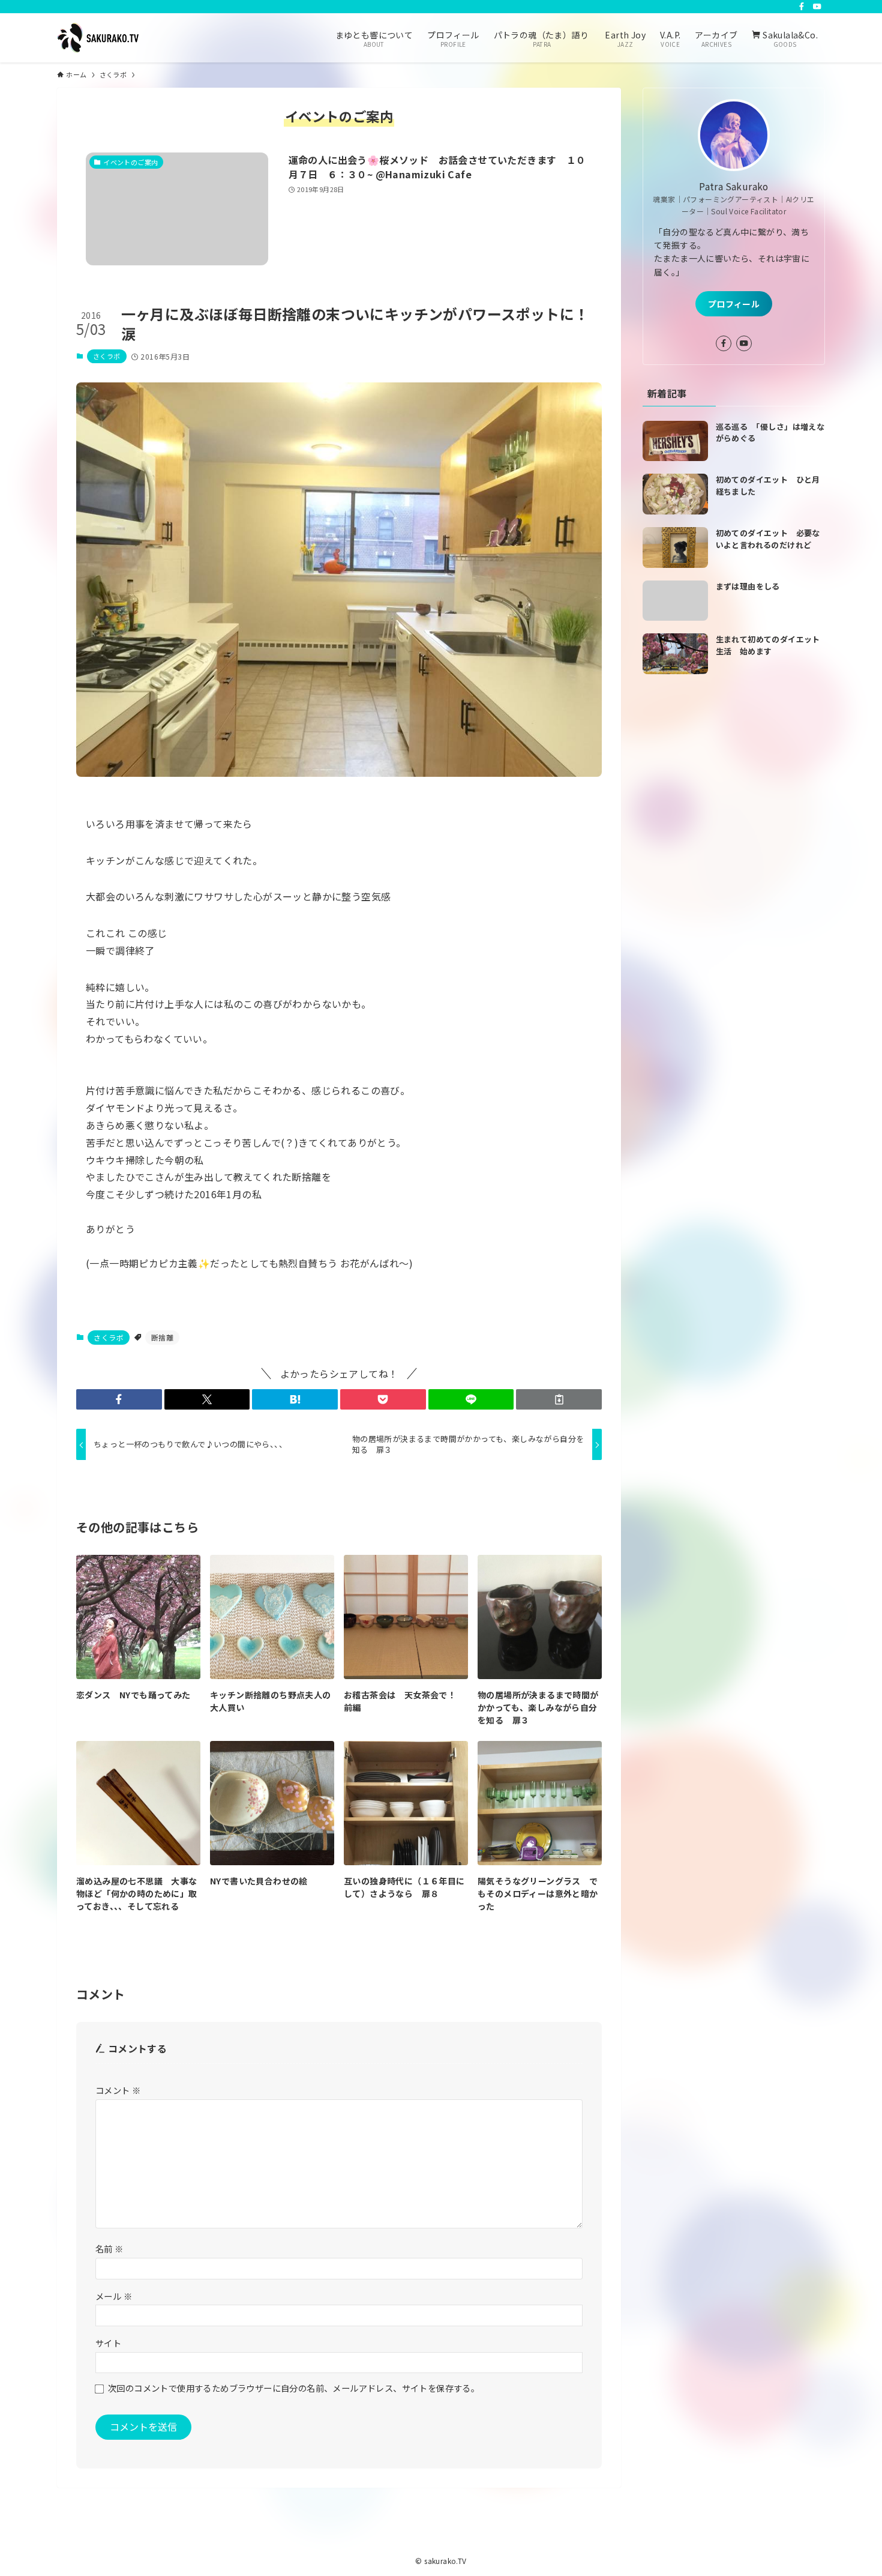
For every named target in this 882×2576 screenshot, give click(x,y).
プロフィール (734, 304)
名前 (109, 2249)
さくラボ (107, 356)
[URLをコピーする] (559, 1399)
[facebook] (802, 7)
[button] (119, 1399)
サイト (108, 2343)
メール (114, 2296)
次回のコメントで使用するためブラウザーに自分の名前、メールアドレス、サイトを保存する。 (294, 2388)
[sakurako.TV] (98, 38)
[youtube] (817, 7)
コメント (118, 2090)
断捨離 (162, 1337)
